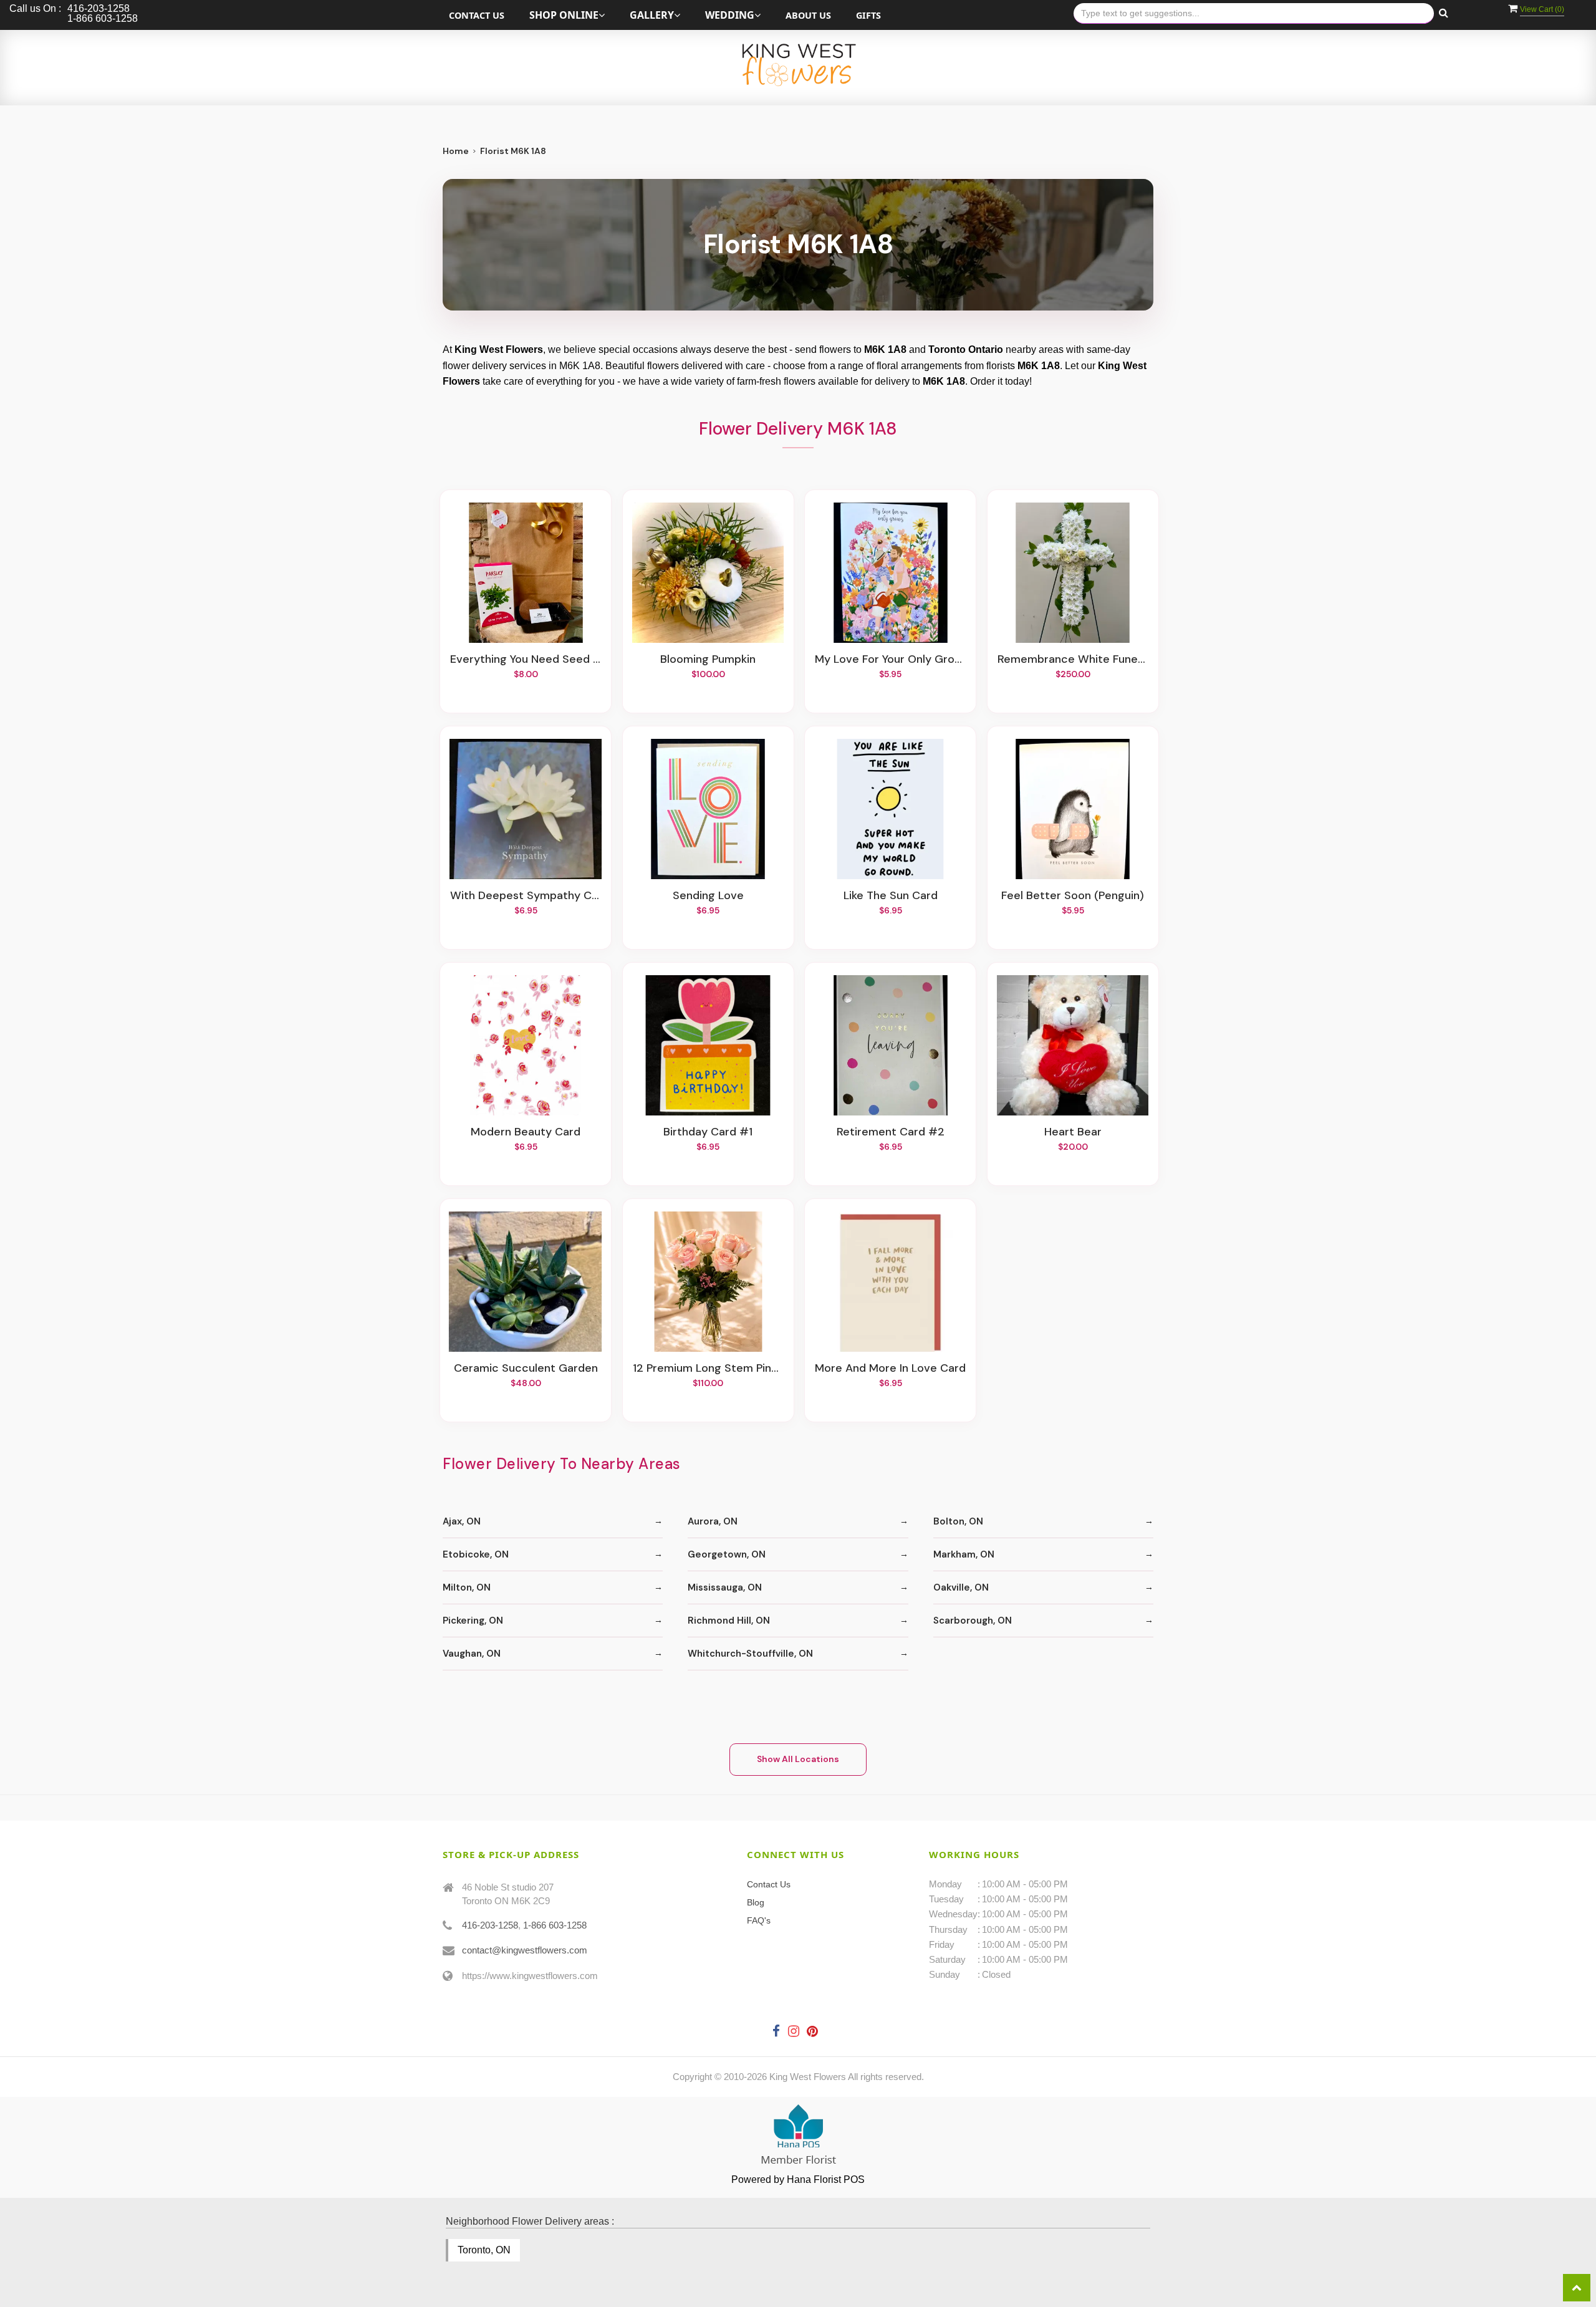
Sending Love (708, 896)
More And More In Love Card (890, 1369)
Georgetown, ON (727, 1554)
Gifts (868, 15)
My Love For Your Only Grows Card (890, 660)
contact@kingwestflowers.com (525, 1950)
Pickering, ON (473, 1621)
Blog (756, 1902)
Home (456, 151)
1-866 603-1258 (555, 1925)
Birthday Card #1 (708, 1132)
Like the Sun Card (891, 896)
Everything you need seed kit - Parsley (526, 660)
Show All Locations (798, 1759)
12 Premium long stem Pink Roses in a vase (708, 1369)
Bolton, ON (958, 1521)
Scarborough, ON (973, 1621)
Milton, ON (467, 1587)
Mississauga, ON (725, 1587)
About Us (808, 15)
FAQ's (759, 1920)
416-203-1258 (490, 1925)
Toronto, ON (484, 2250)
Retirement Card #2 (891, 1132)
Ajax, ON (462, 1521)
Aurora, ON (713, 1521)
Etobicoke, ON (476, 1554)
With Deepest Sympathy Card (526, 896)
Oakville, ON (961, 1587)
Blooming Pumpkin (708, 660)
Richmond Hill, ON (729, 1621)
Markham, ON (964, 1554)
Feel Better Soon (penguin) (1073, 896)
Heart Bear (1073, 1132)
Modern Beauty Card (526, 1132)
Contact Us (477, 15)
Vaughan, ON (472, 1654)
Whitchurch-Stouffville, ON (750, 1654)
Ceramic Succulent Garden (526, 1369)
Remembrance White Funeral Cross (1073, 660)
